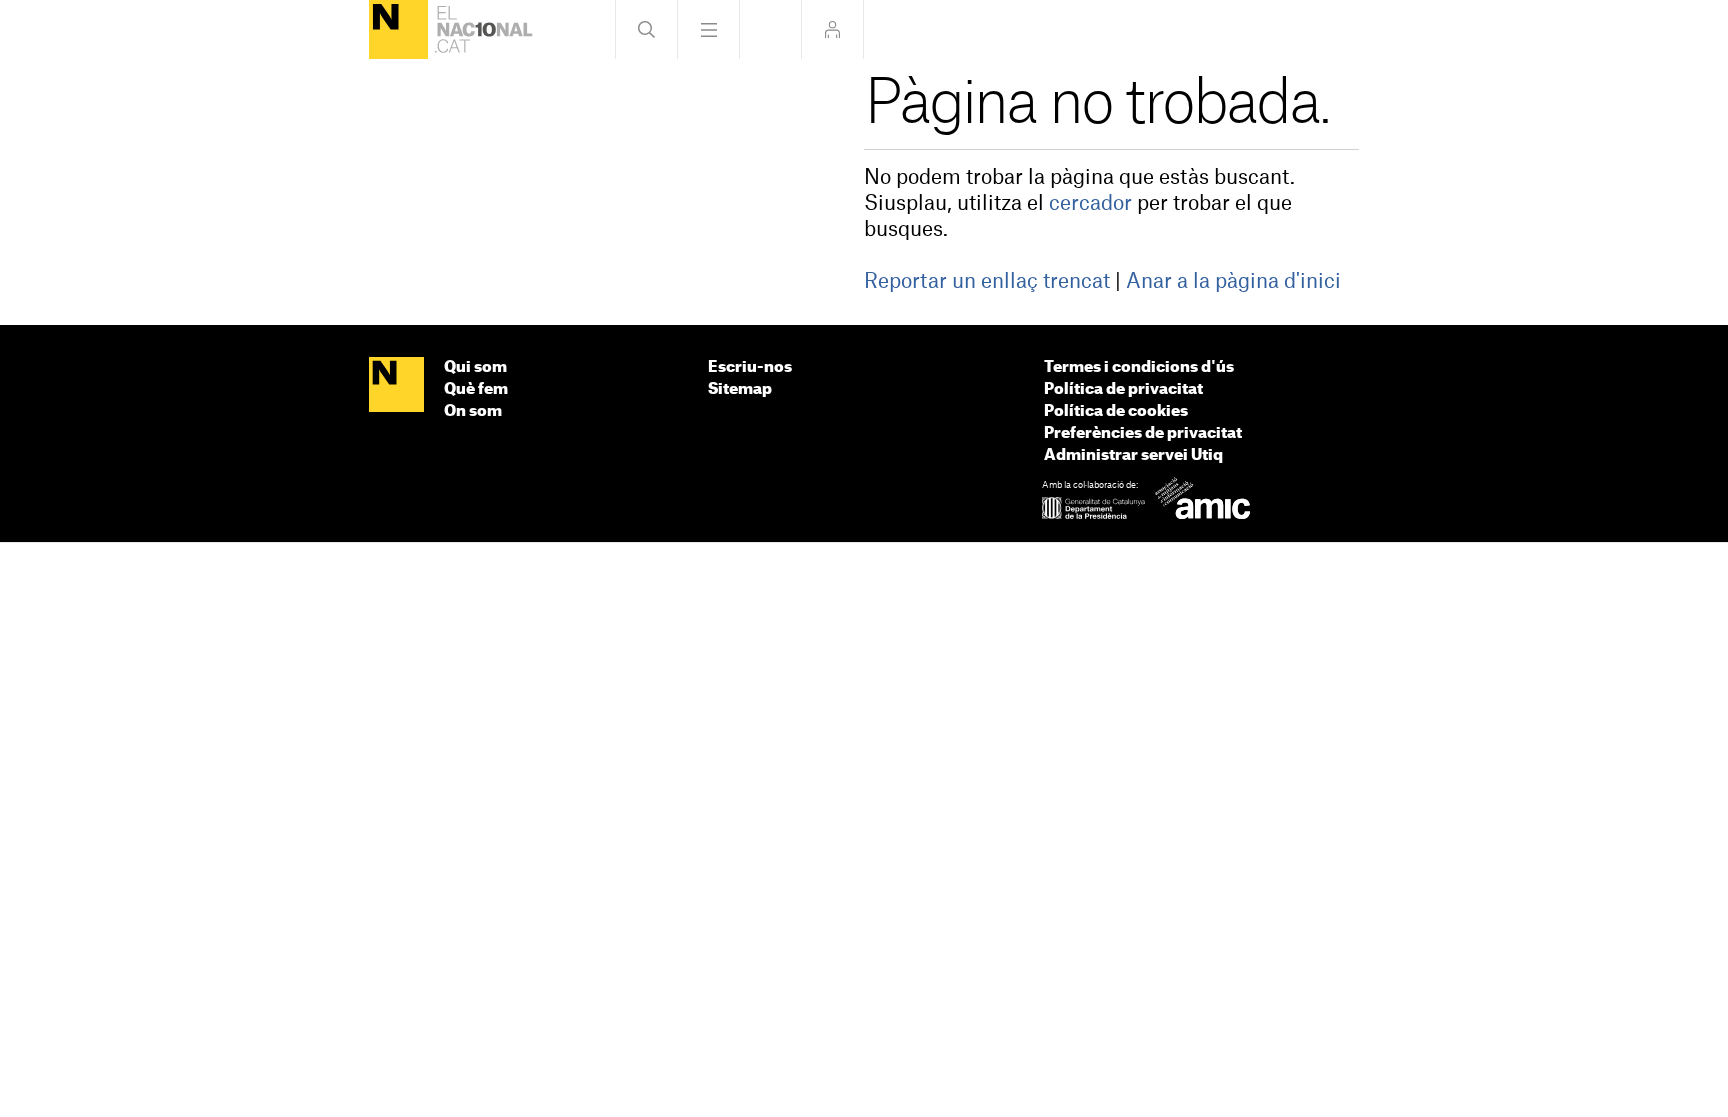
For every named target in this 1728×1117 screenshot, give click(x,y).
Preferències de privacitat (1143, 433)
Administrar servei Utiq (1133, 455)
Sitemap (740, 389)
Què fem (476, 389)
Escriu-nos (750, 367)
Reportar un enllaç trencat (987, 282)
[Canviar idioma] (770, 29)
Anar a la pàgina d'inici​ (1233, 282)
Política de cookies (1116, 411)
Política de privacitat (1123, 389)
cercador (1090, 204)
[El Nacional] (398, 29)
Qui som (475, 367)
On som (473, 411)
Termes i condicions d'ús (1139, 367)
